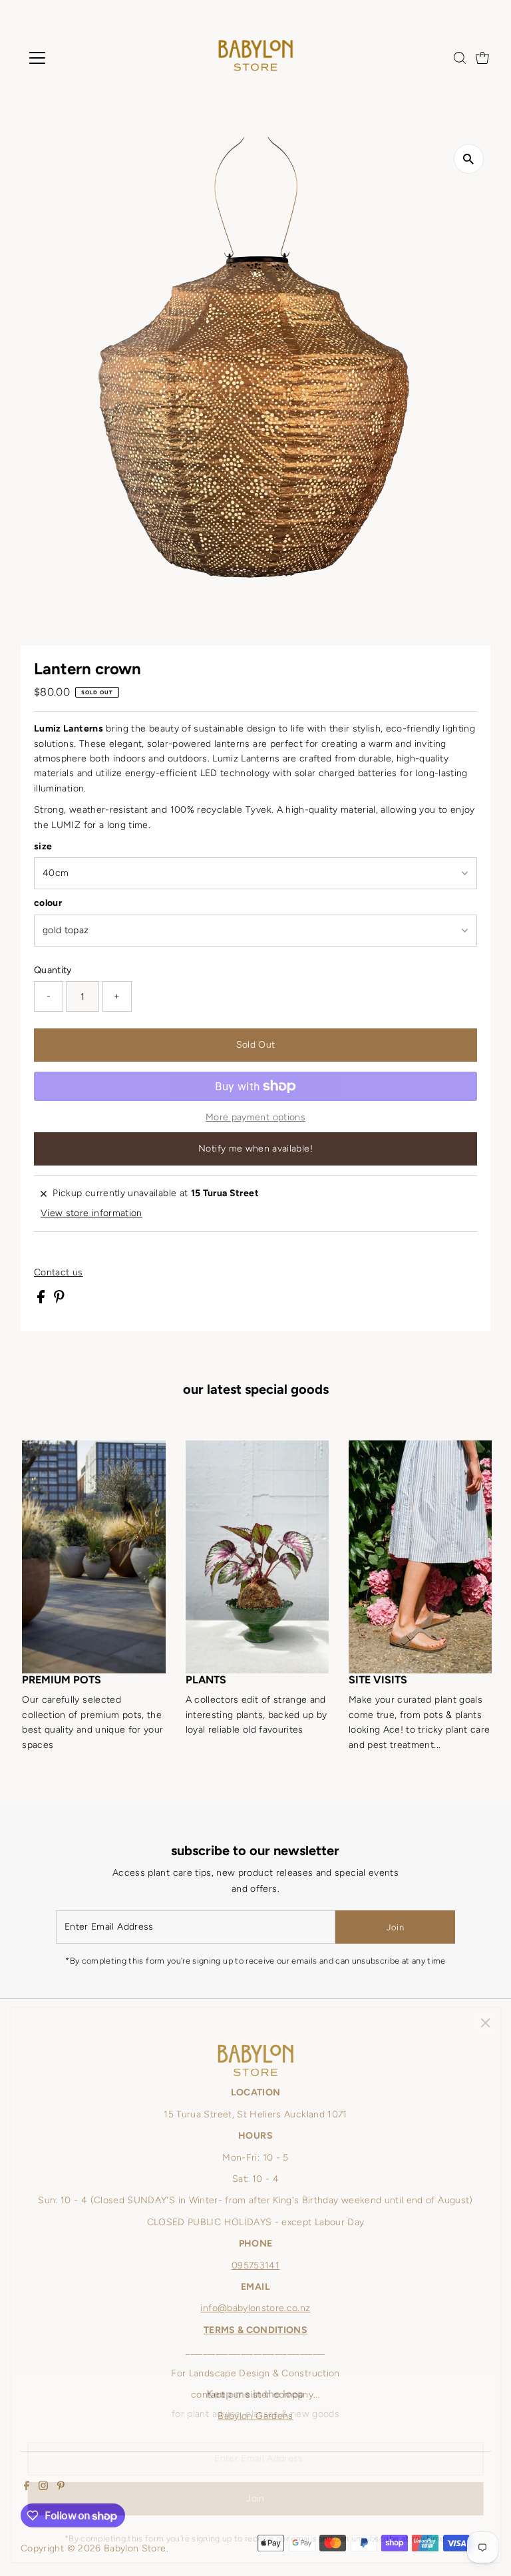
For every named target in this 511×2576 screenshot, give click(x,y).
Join (395, 1927)
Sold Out (256, 1045)
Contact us (59, 1273)
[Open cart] (482, 58)
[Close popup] (485, 2023)
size (43, 846)
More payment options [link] (255, 1117)
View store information (91, 1213)
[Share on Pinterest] (59, 1300)
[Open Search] (460, 58)
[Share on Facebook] (42, 1300)
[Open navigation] (76, 58)
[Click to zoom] (469, 159)
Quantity (53, 970)
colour (48, 903)
